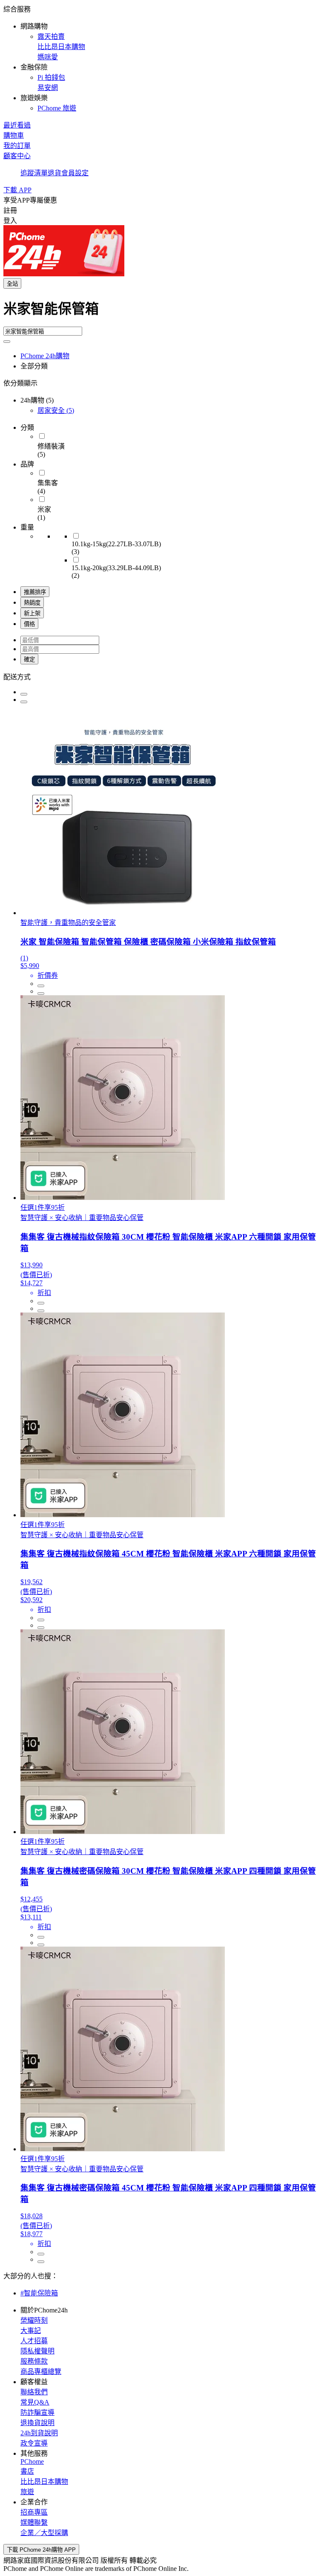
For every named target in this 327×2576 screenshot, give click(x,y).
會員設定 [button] (75, 173)
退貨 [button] (54, 173)
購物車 (14, 135)
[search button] (7, 342)
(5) (56, 410)
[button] (163, 58)
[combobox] (163, 312)
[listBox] (163, 676)
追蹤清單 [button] (34, 173)
